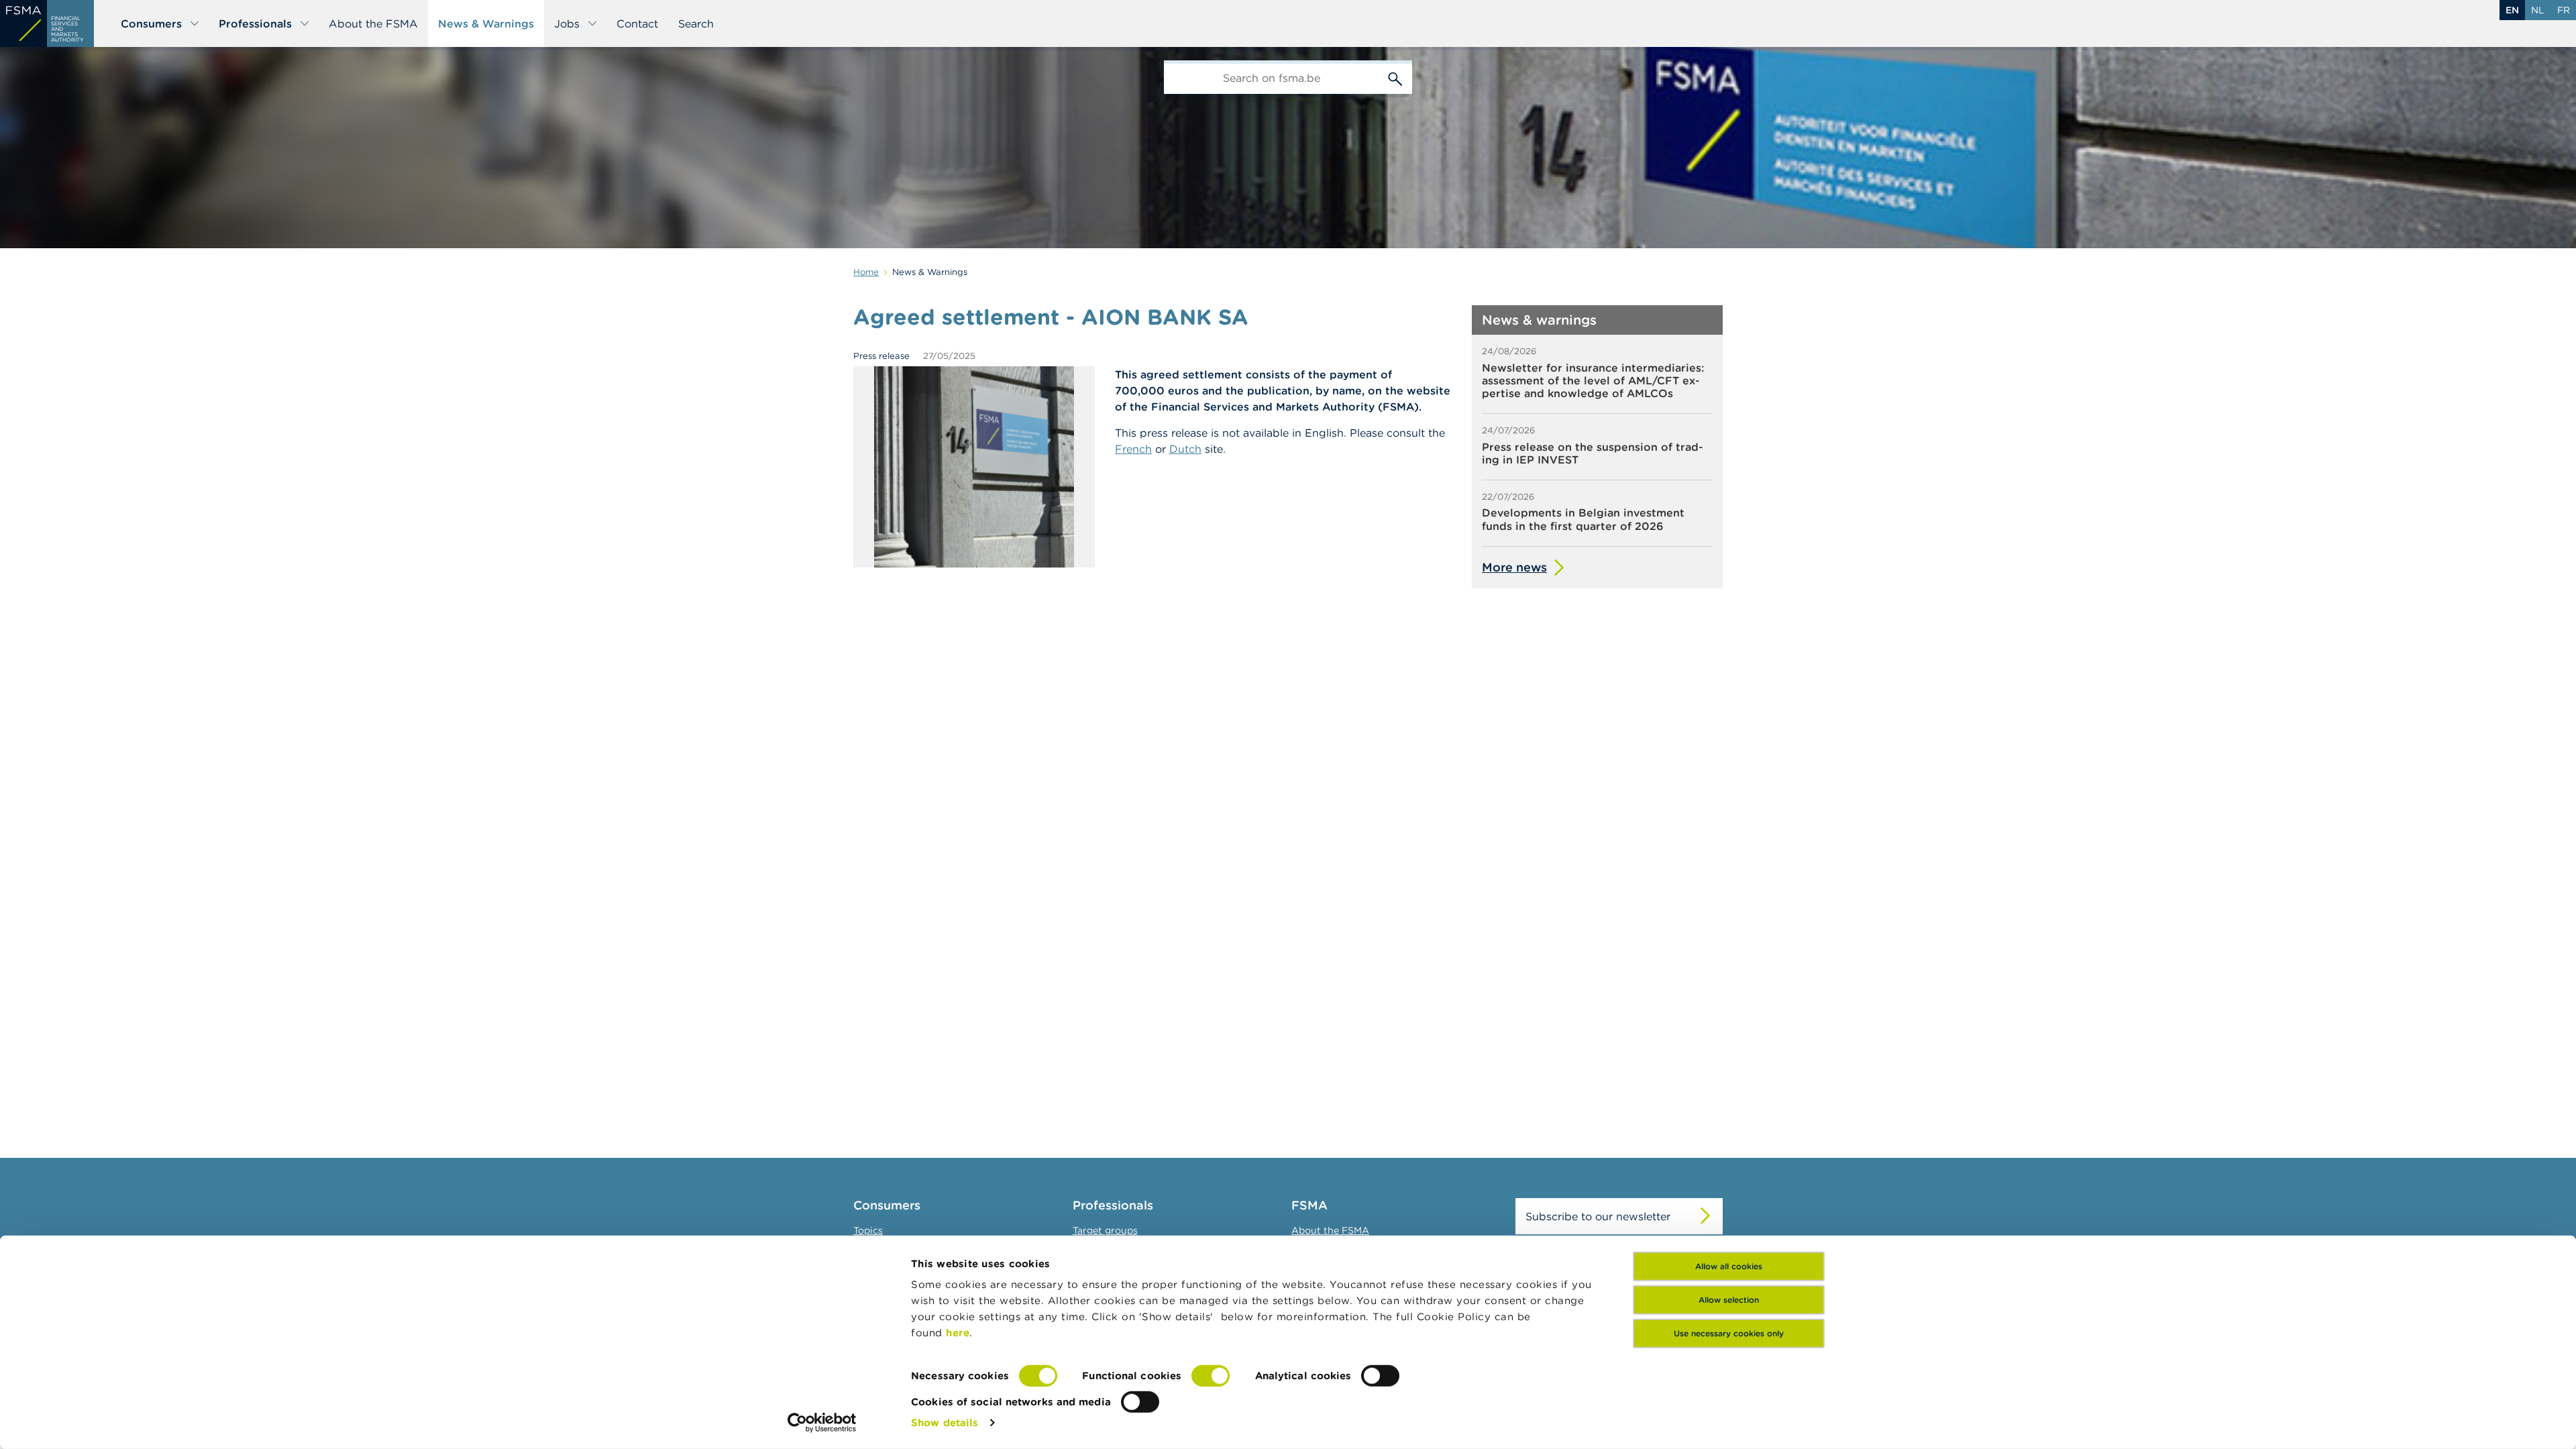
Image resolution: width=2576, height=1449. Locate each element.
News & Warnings (486, 23)
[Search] (1395, 77)
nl (2538, 10)
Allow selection (1729, 1300)
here (958, 1333)
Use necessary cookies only (1729, 1333)
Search (696, 23)
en (2512, 10)
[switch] (1211, 1376)
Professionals (255, 23)
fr (2564, 10)
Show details (945, 1423)
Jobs (567, 23)
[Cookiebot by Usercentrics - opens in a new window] (822, 1423)
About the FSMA (373, 23)
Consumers (151, 23)
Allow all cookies (1729, 1266)
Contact (637, 23)
